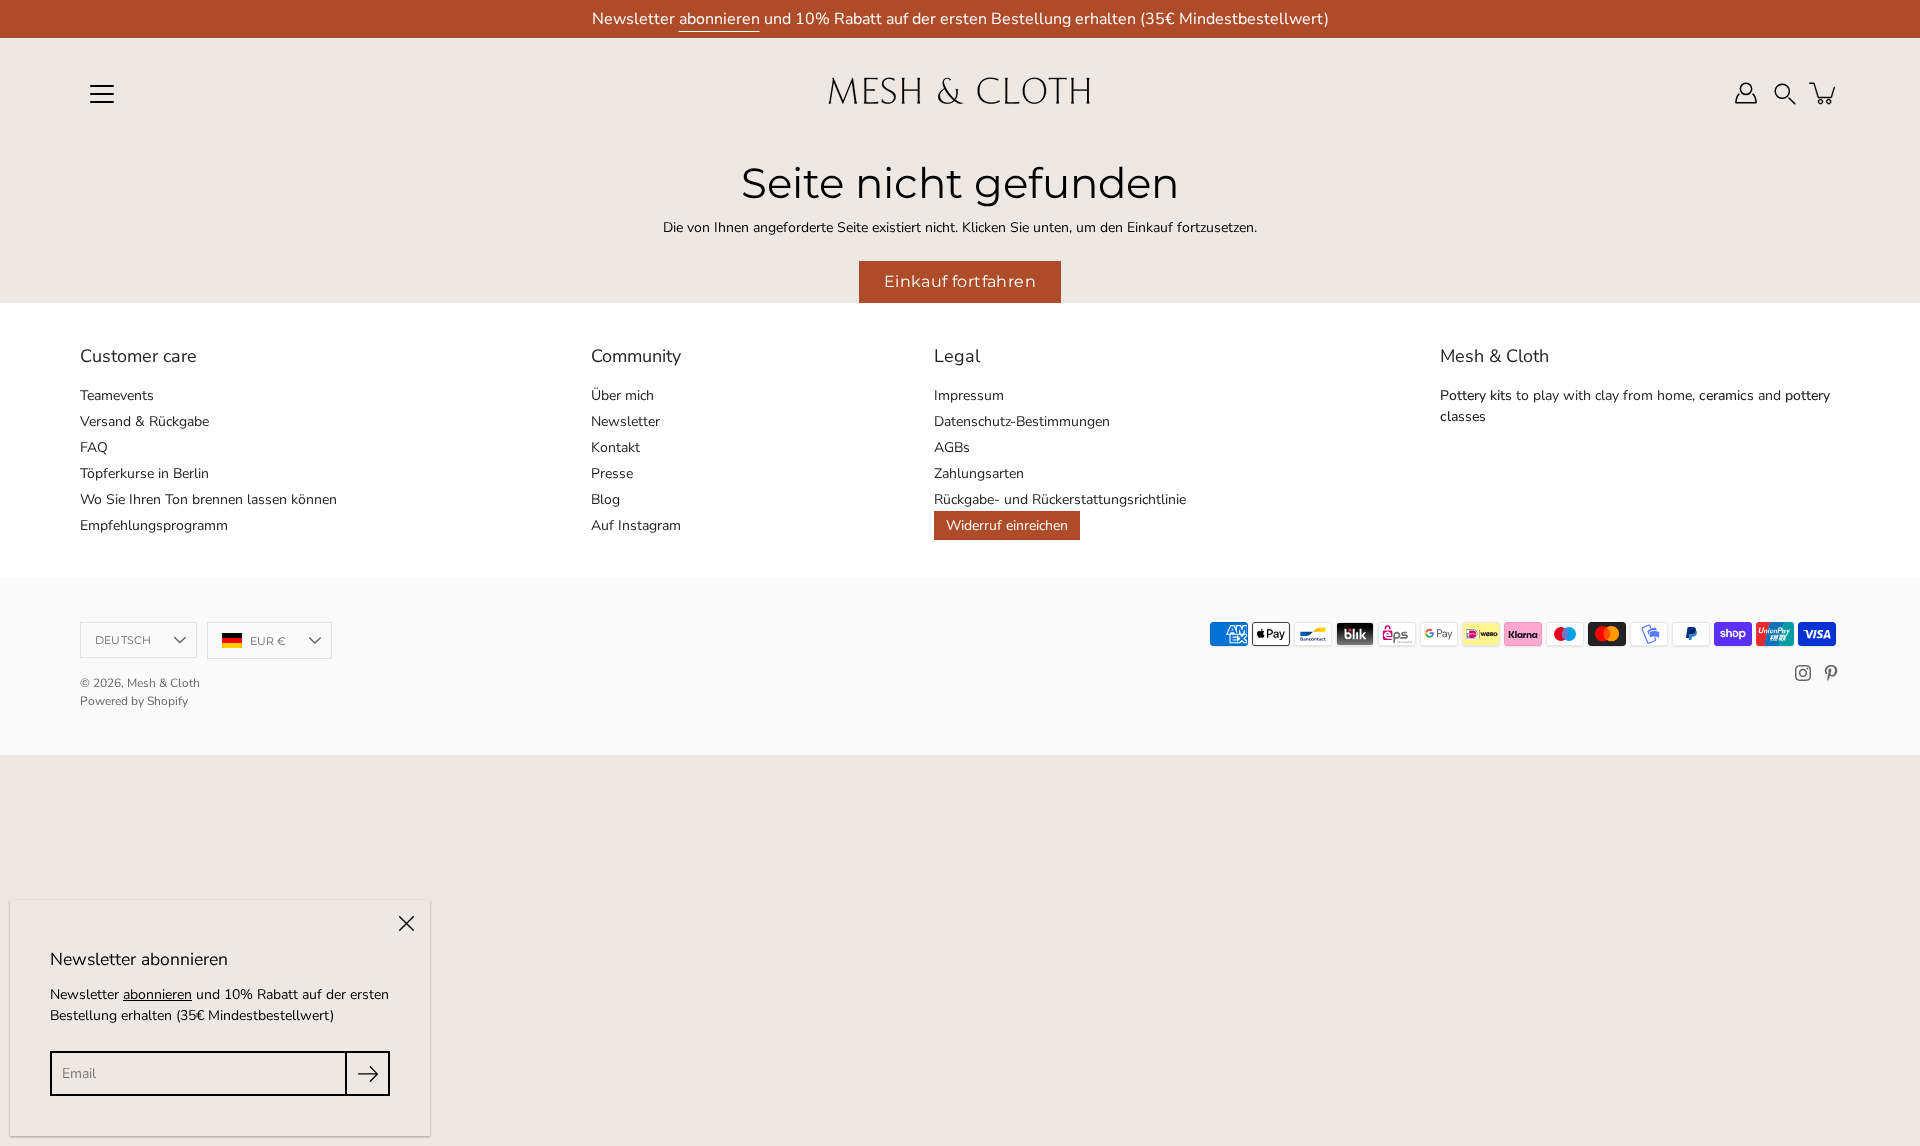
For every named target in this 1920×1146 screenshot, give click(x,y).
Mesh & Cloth (163, 683)
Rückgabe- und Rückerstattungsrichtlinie (1060, 499)
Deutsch (123, 640)
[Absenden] (367, 1073)
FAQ (94, 447)
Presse (612, 473)
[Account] (1746, 93)
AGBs (952, 447)
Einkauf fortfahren (960, 281)
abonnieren (719, 19)
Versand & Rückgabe (144, 421)
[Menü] (102, 94)
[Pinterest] (1831, 673)
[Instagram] (1803, 673)
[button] (1785, 93)
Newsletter (625, 421)
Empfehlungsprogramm (154, 525)
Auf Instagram (636, 525)
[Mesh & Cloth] (960, 93)
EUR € (268, 641)
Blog (605, 499)
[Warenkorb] (1824, 93)
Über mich (622, 395)
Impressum (969, 395)
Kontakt (615, 447)
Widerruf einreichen (1007, 525)
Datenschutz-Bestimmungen (1022, 421)
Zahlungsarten (979, 473)
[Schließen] (406, 924)
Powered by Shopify (134, 701)
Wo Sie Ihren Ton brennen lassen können (208, 499)
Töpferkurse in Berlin (144, 473)
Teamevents (117, 395)
